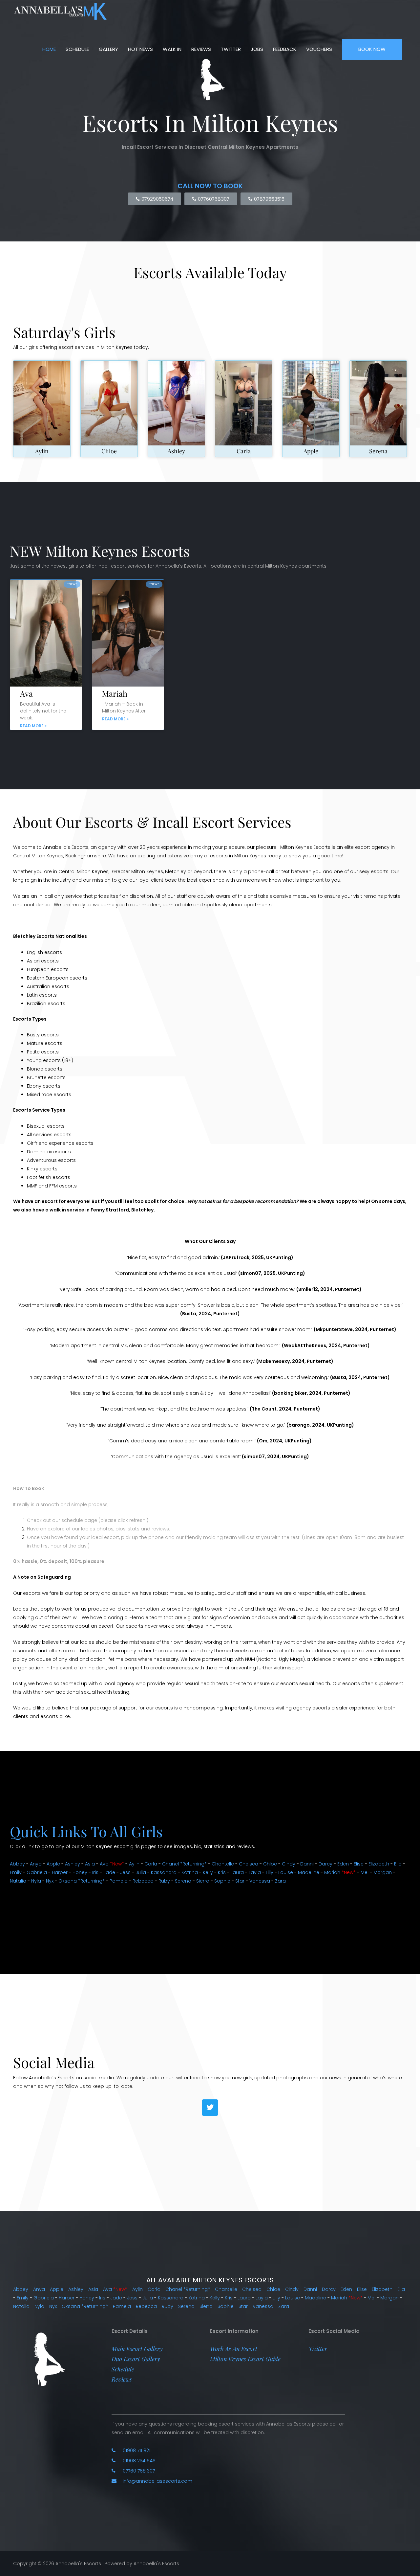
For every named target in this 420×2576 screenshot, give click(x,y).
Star (240, 1881)
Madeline (309, 1872)
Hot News (140, 49)
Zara (280, 1881)
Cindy (289, 1864)
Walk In (172, 49)
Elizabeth (379, 1864)
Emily (16, 1872)
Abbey (17, 1864)
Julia (141, 1872)
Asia (90, 1864)
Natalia (18, 1881)
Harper (60, 1872)
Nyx (50, 1881)
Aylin (42, 451)
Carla (244, 451)
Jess (125, 1872)
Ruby (164, 1881)
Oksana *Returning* (82, 1881)
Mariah (115, 693)
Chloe (109, 451)
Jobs (257, 49)
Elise (359, 1864)
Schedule (77, 49)
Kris (222, 1872)
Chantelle (223, 1864)
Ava (26, 693)
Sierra (203, 1881)
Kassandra (164, 1872)
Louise (286, 1872)
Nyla (36, 1881)
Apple (311, 451)
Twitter (231, 49)
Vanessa (260, 1881)
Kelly (208, 1872)
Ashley (176, 451)
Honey (80, 1872)
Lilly (270, 1872)
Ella (398, 1864)
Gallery (108, 49)
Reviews (201, 49)
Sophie (222, 1881)
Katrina (190, 1872)
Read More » (33, 726)
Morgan (383, 1872)
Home (49, 49)
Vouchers (319, 49)
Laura (237, 1872)
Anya (36, 1864)
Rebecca (143, 1881)
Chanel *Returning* (184, 1864)
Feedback (285, 49)
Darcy (325, 1864)
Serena (378, 451)
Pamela (119, 1881)
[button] (137, 2349)
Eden (343, 1864)
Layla (255, 1872)
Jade (109, 1872)
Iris (95, 1872)
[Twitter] (210, 2108)
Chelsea (249, 1864)
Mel (365, 1872)
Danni (307, 1864)
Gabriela (37, 1872)
